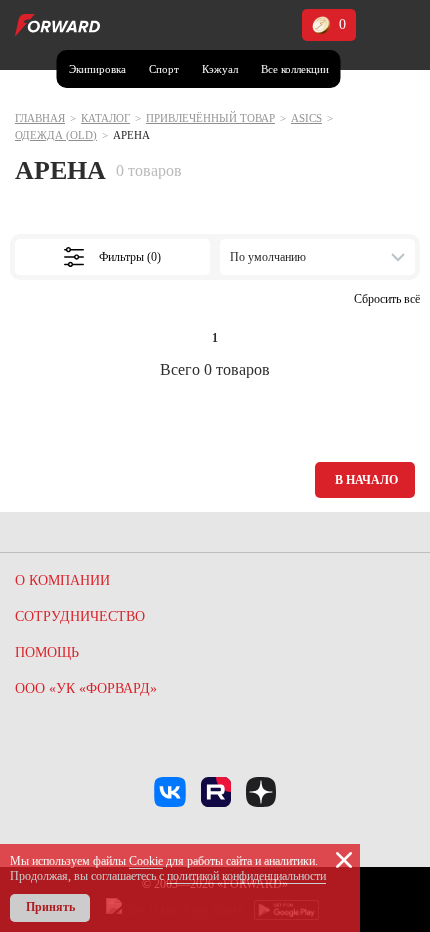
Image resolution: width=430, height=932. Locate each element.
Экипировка (97, 69)
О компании (62, 580)
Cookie (146, 861)
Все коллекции (295, 69)
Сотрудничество (80, 616)
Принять (50, 907)
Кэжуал (220, 69)
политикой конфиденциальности (246, 876)
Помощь (47, 652)
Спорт (164, 69)
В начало (366, 480)
